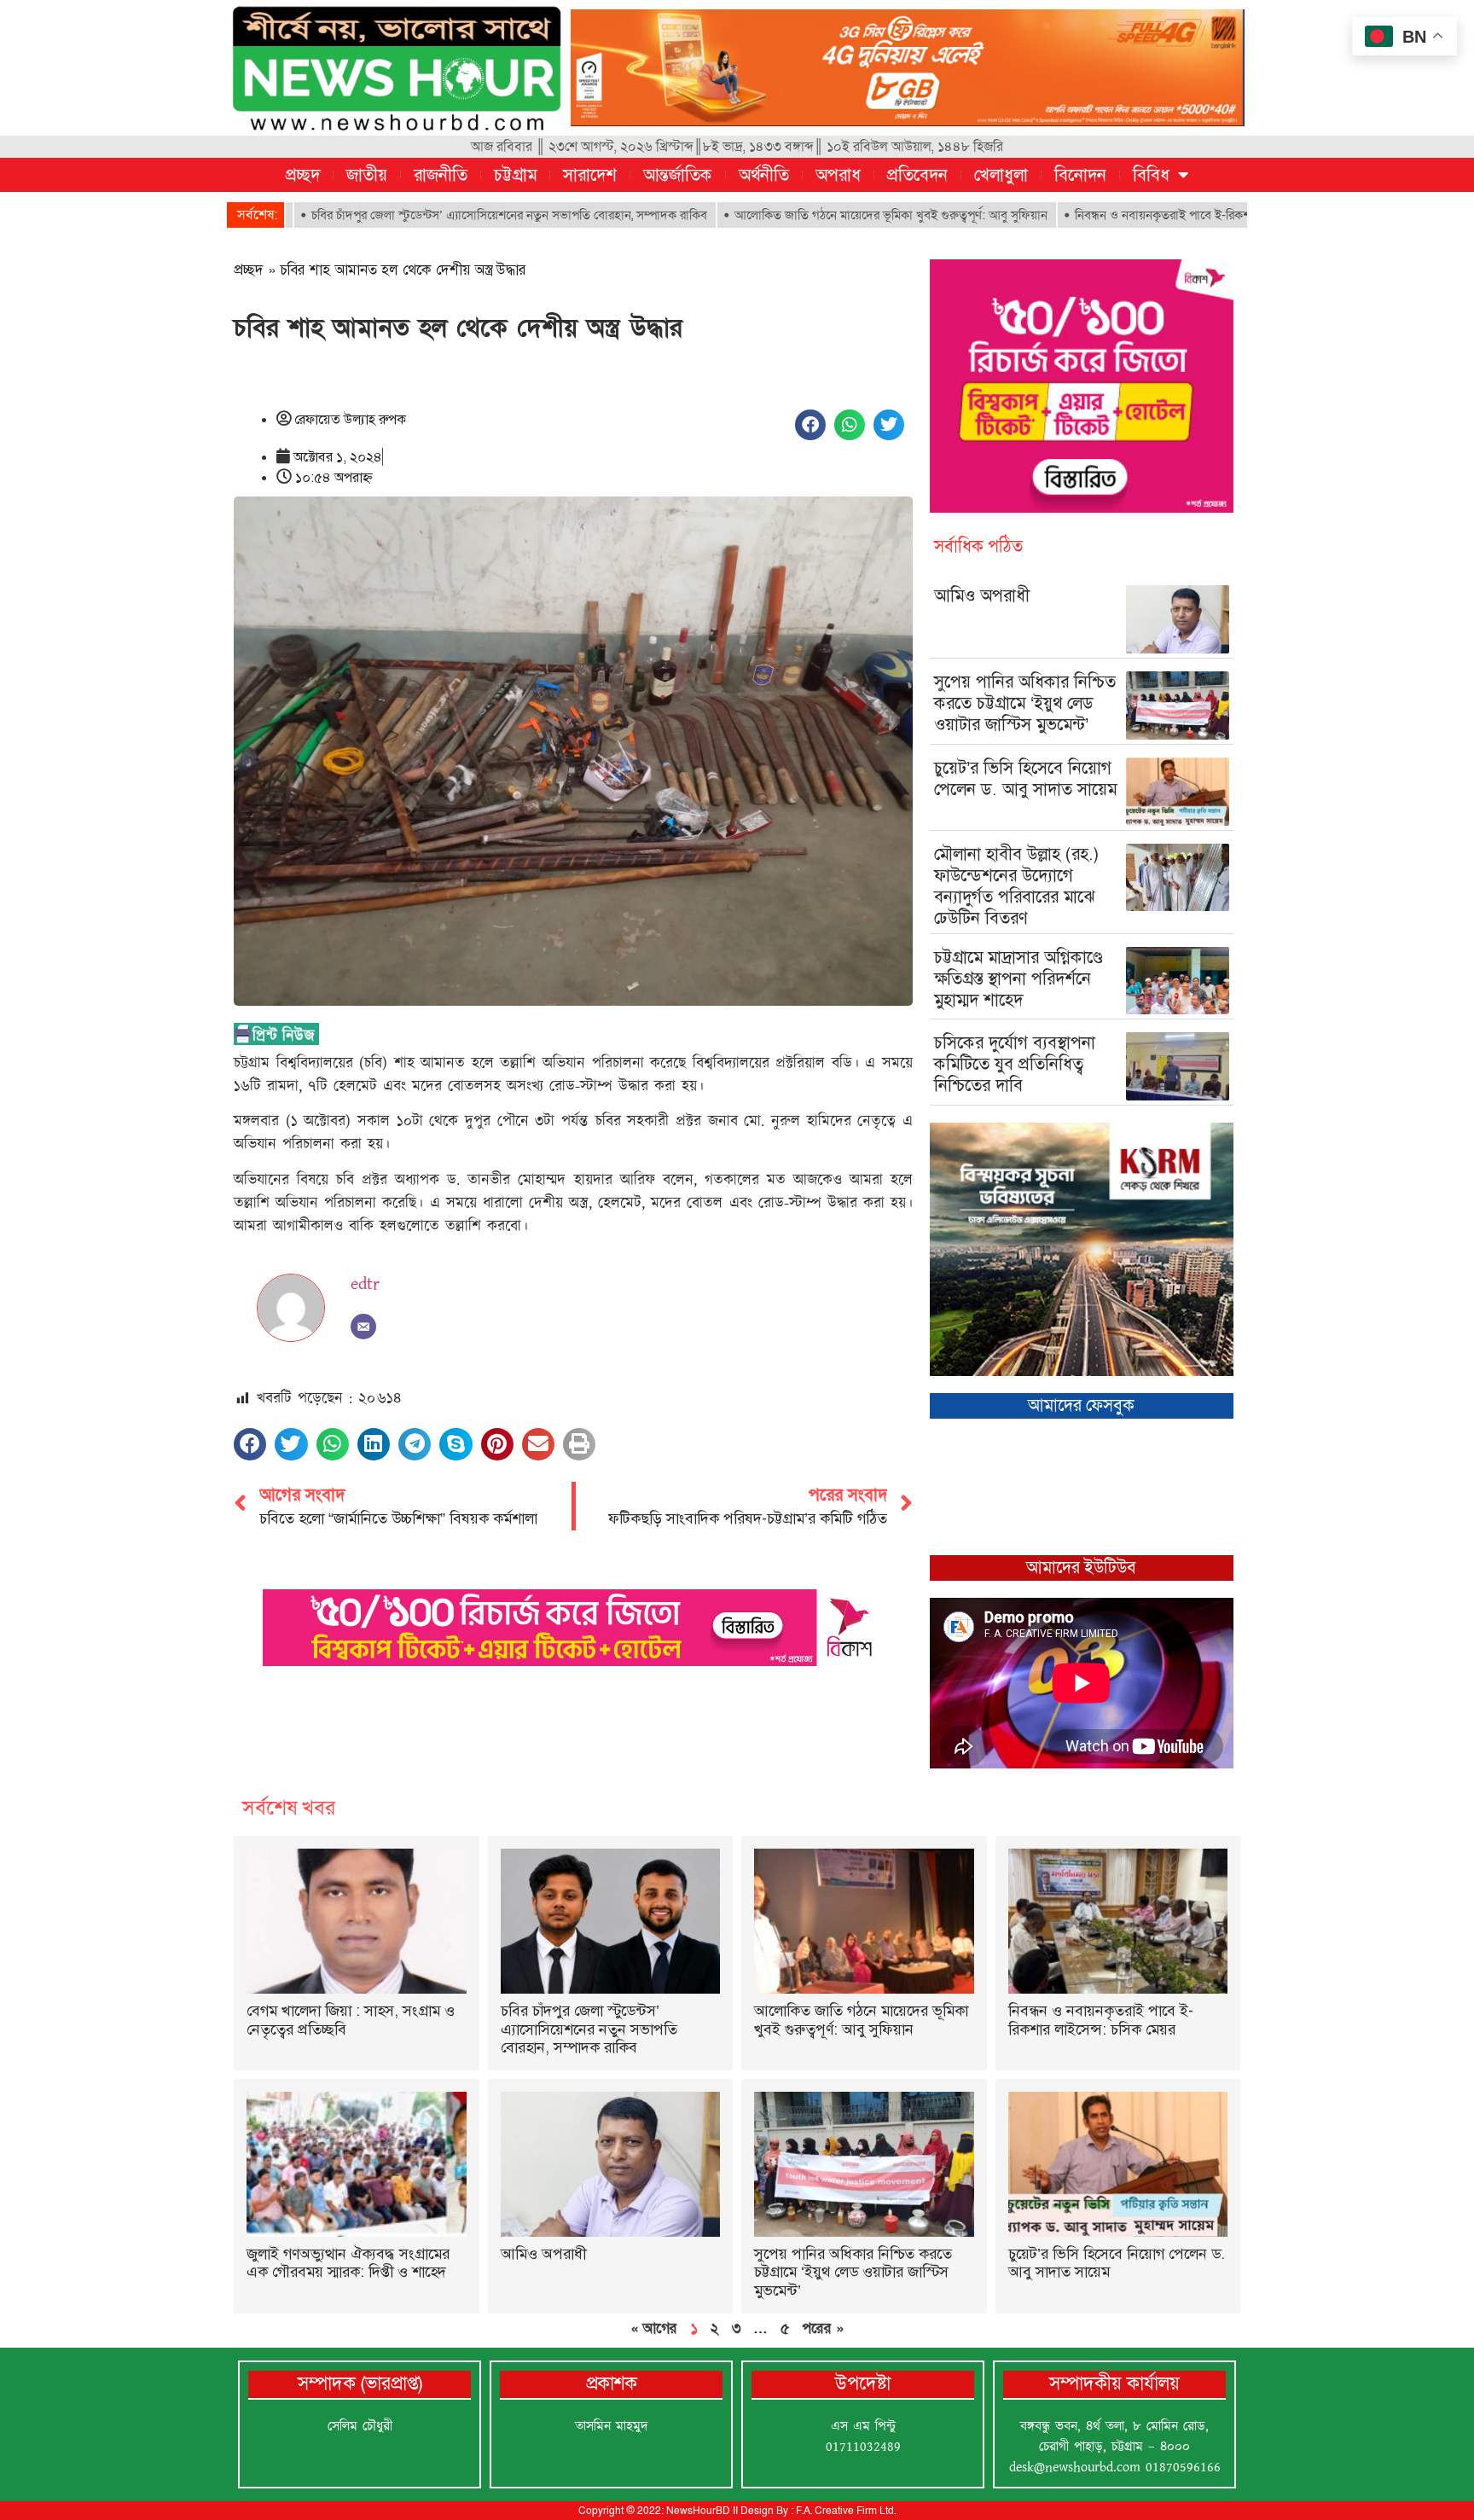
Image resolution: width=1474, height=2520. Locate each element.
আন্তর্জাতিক (678, 175)
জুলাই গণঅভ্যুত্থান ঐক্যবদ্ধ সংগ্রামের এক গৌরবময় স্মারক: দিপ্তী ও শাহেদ (348, 2263)
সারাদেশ (590, 175)
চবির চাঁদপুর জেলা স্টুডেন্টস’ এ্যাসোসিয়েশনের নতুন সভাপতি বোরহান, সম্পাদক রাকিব (412, 215)
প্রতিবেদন (917, 175)
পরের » (823, 2328)
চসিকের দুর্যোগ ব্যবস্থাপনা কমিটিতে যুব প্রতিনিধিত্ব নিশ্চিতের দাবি (1015, 1064)
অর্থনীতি (764, 175)
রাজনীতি (441, 175)
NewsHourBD (698, 2511)
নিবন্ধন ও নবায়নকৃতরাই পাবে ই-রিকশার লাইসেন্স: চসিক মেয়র (1121, 215)
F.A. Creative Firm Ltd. (846, 2511)
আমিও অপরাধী (982, 595)
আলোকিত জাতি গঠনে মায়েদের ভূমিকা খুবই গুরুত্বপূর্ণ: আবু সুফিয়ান (794, 215)
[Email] (363, 1327)
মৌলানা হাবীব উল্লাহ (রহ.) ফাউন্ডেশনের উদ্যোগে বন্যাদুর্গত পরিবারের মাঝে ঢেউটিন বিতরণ (1017, 886)
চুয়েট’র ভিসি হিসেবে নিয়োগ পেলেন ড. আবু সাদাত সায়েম (1025, 778)
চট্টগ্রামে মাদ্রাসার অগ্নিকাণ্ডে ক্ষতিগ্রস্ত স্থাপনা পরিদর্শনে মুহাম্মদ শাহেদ (1018, 978)
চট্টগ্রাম (515, 175)
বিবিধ (1151, 175)
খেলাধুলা (1001, 175)
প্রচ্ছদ (303, 175)
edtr (365, 1284)
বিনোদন (1080, 175)
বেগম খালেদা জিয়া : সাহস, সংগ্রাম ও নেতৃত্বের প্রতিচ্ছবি (351, 2020)
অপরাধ (838, 175)
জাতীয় (367, 175)
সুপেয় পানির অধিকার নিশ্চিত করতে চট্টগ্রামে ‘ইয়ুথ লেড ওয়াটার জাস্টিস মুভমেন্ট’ (1025, 703)
